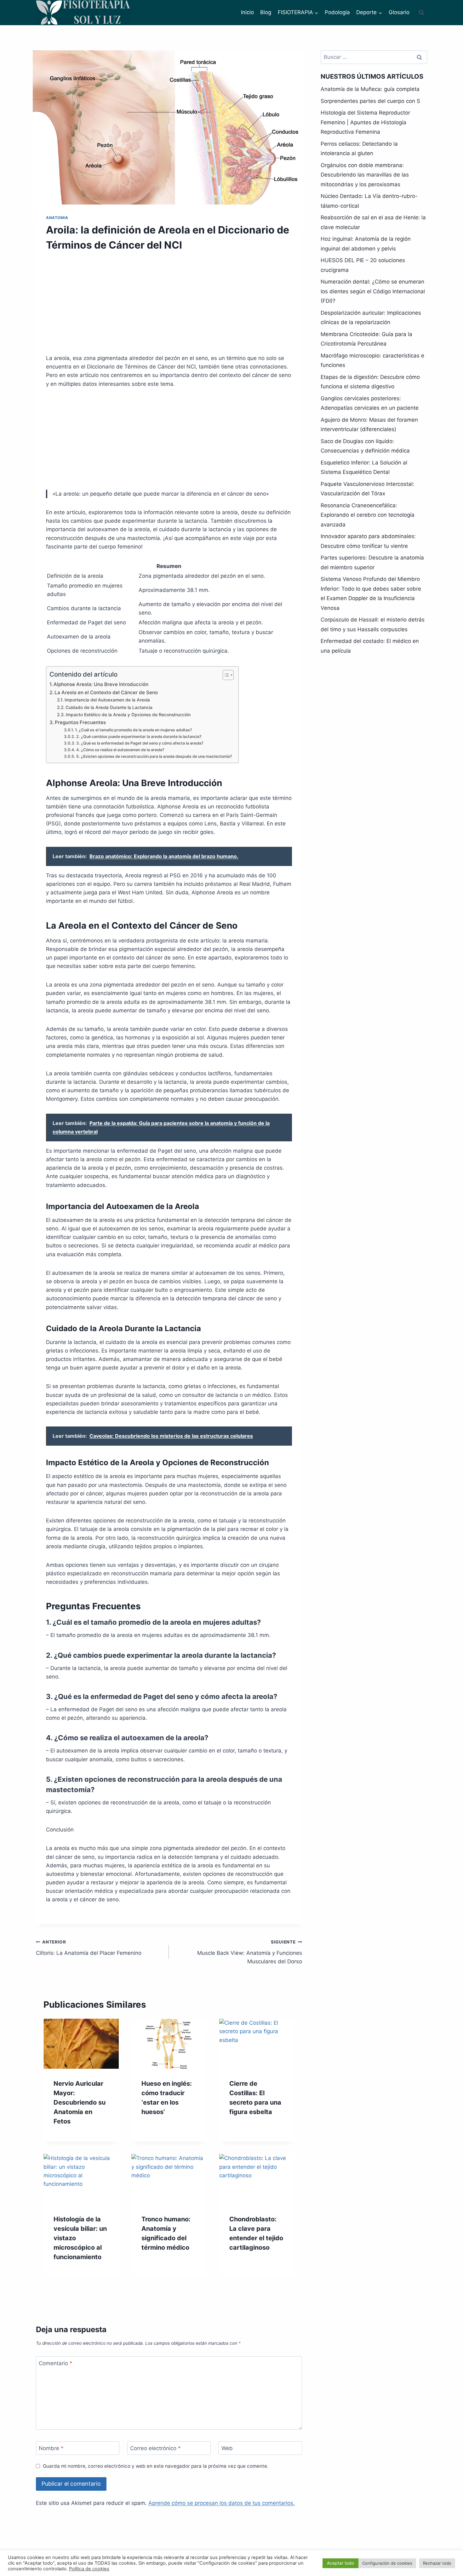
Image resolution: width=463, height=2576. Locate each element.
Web (227, 2448)
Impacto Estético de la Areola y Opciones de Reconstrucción (128, 715)
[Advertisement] (169, 307)
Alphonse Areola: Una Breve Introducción (101, 684)
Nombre (51, 2448)
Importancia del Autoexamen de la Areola (107, 700)
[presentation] (81, 2044)
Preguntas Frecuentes (80, 722)
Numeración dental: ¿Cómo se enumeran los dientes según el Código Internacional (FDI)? (373, 291)
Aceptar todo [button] (340, 2563)
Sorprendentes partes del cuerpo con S (370, 101)
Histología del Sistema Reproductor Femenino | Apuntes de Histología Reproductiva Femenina (365, 122)
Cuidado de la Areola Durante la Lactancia (109, 707)
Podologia (337, 12)
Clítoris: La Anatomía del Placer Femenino (89, 1948)
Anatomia (57, 218)
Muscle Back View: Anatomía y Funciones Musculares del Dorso (249, 1952)
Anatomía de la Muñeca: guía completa (370, 89)
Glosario (399, 12)
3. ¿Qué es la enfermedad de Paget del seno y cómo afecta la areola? (140, 743)
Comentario (56, 2363)
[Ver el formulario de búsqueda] (421, 13)
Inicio (247, 12)
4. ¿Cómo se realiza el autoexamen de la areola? (120, 750)
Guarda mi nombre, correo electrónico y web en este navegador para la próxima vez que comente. (156, 2466)
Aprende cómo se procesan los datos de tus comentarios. (222, 2503)
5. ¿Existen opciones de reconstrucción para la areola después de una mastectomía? (154, 756)
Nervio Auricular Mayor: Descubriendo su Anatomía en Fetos (80, 2102)
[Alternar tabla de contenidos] (225, 675)
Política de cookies (89, 2569)
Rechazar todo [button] (437, 2563)
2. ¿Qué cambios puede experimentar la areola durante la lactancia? (139, 737)
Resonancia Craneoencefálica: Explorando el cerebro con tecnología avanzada (368, 515)
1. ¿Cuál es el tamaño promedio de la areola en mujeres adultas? (133, 730)
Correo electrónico (155, 2448)
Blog (266, 12)
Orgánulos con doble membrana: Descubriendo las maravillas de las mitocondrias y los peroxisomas (365, 175)
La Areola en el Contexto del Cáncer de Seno (106, 692)
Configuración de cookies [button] (387, 2563)
